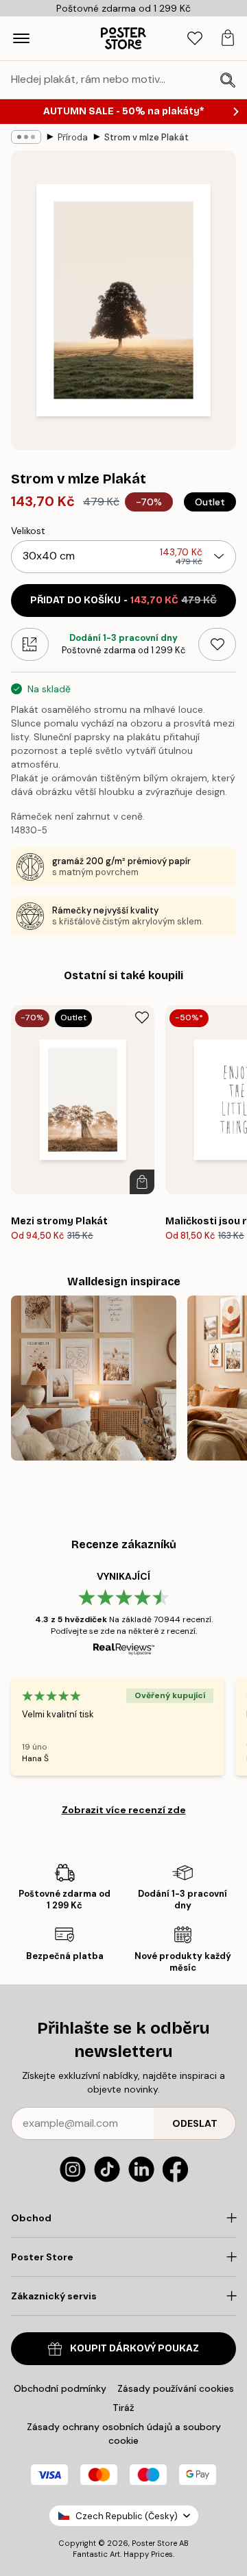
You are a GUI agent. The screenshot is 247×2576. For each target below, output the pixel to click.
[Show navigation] (21, 38)
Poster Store (154, 2543)
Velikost (28, 531)
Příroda (73, 137)
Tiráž (123, 2408)
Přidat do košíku (123, 600)
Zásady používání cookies (176, 2388)
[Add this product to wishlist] (217, 644)
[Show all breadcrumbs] (26, 137)
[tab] (195, 39)
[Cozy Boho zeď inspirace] (94, 1378)
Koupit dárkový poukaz (134, 2348)
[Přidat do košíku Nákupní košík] (142, 1182)
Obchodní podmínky (60, 2388)
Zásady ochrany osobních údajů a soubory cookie (124, 2434)
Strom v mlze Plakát (146, 137)
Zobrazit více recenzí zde (124, 1810)
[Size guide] (30, 644)
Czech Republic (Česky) (127, 2516)
